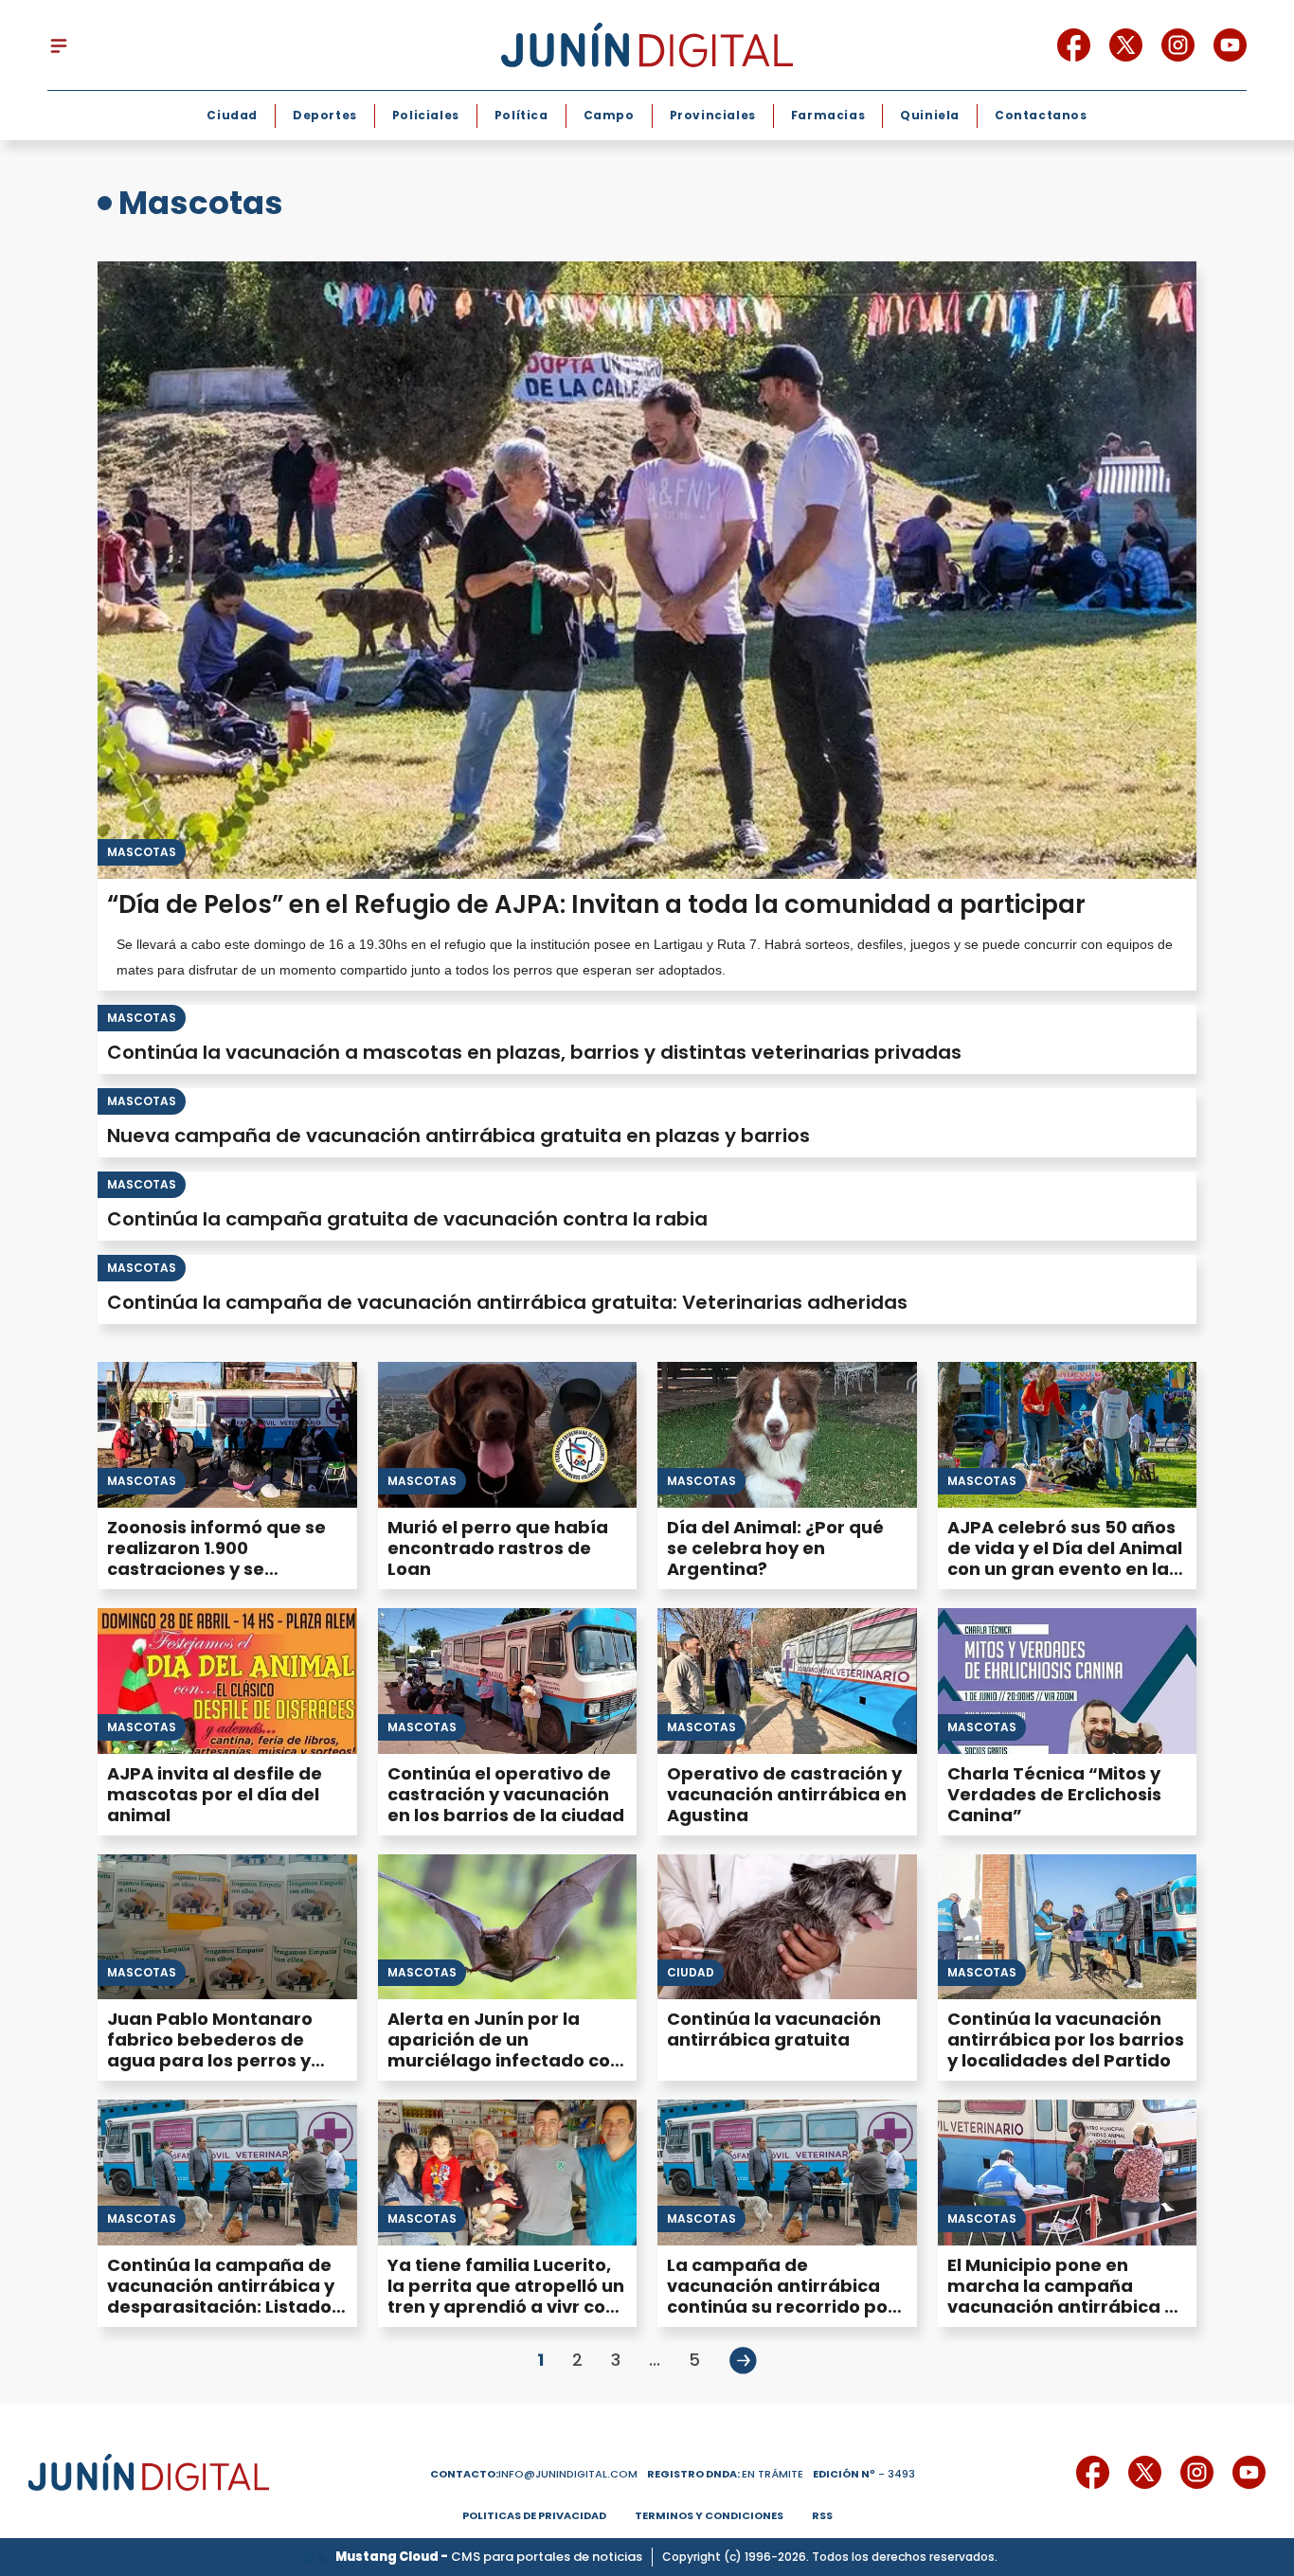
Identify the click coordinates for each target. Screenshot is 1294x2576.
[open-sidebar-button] (59, 45)
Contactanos (1041, 115)
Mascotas (142, 852)
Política (521, 115)
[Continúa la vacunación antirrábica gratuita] (787, 1927)
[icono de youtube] (1230, 45)
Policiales (426, 115)
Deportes (325, 115)
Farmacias (828, 115)
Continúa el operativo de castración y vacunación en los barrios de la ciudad (506, 1794)
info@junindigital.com (534, 2474)
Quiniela (930, 115)
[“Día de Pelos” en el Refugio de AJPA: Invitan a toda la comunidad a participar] (647, 570)
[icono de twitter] (1126, 45)
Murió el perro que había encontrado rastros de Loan (498, 1548)
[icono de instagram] (1178, 45)
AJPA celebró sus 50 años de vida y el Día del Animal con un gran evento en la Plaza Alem (1065, 1558)
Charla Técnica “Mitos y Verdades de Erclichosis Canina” (1054, 1794)
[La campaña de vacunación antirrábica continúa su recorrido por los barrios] (787, 2173)
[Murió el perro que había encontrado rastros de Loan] (508, 1435)
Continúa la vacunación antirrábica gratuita (774, 2029)
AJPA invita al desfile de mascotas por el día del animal (215, 1794)
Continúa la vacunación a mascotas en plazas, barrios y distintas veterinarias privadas (534, 1052)
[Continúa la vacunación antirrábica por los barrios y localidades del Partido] (1068, 1927)
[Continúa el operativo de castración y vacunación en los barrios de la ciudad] (508, 1681)
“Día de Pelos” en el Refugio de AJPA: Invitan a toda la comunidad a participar (596, 904)
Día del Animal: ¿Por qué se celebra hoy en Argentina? (775, 1548)
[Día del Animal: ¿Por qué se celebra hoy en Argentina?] (787, 1435)
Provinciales (713, 115)
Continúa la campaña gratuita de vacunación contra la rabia (407, 1219)
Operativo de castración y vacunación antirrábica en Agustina (787, 1794)
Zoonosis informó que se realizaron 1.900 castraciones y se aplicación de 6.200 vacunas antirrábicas (216, 1569)
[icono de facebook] (1074, 45)
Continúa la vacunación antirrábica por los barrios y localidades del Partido (1066, 2039)
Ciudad (232, 115)
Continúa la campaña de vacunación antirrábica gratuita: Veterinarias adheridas (507, 1302)
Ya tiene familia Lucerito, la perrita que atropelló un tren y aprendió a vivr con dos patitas (506, 2296)
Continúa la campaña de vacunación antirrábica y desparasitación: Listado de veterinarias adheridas (225, 2296)
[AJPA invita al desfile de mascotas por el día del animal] (227, 1681)
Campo (609, 115)
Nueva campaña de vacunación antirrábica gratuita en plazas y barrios (458, 1136)
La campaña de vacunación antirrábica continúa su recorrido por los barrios (781, 2296)
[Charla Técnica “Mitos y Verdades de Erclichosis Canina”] (1068, 1681)
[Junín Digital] (647, 45)
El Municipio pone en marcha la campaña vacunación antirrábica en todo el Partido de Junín (1067, 2296)
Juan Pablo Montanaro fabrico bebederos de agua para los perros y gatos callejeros (210, 2050)
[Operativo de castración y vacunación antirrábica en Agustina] (787, 1681)
